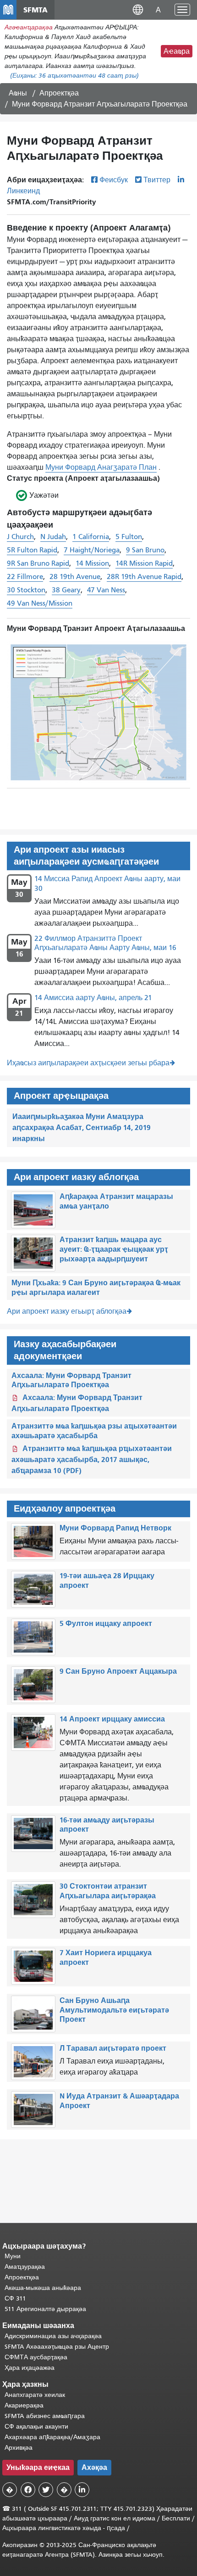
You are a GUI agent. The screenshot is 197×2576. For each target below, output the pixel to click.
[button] (138, 9)
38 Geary (66, 590)
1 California (91, 537)
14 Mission (92, 563)
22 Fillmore (25, 577)
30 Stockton (26, 590)
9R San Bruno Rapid (38, 563)
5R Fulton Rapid (32, 550)
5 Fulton (129, 537)
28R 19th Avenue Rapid (144, 577)
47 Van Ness (106, 590)
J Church (20, 537)
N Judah (53, 537)
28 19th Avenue (75, 577)
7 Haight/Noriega (92, 550)
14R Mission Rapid (144, 563)
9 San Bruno (145, 550)
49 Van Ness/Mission (40, 603)
